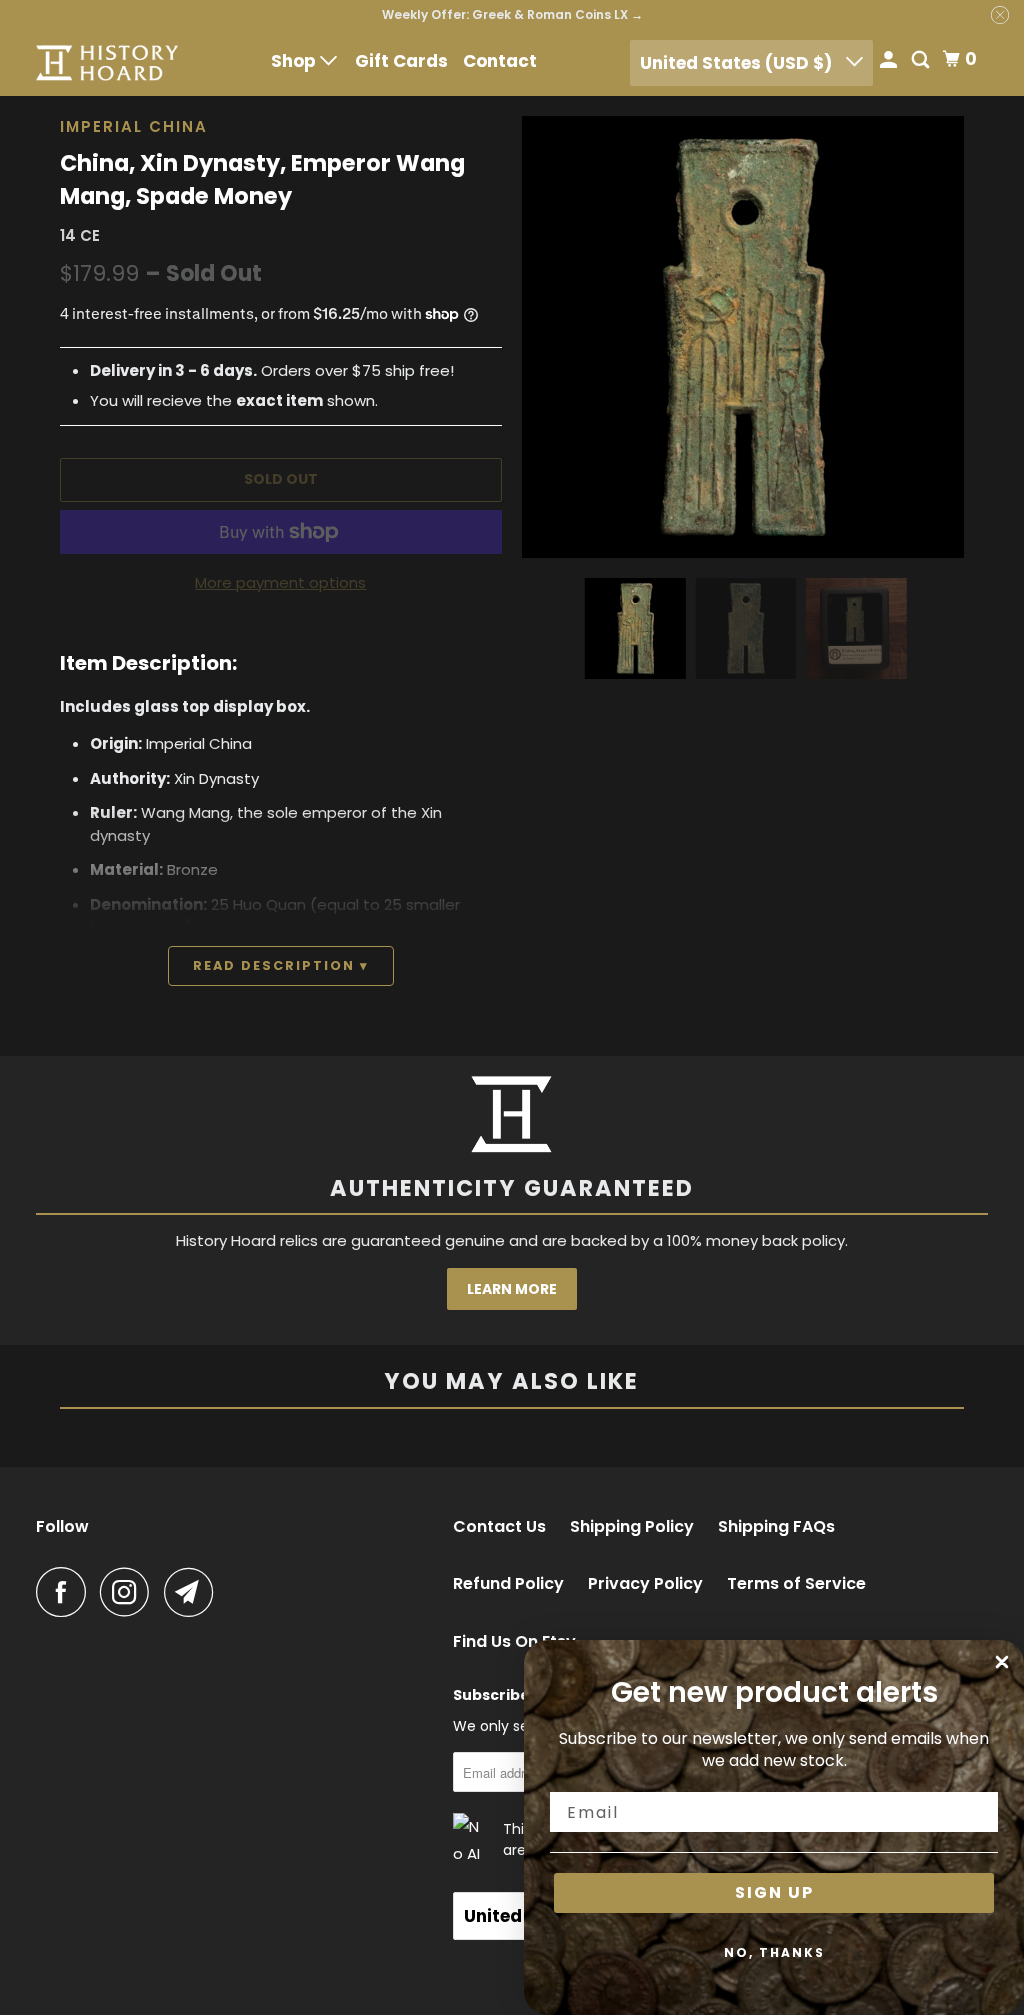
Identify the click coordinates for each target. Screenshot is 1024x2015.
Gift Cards (401, 61)
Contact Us (499, 1527)
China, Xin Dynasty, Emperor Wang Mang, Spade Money (262, 180)
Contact (500, 61)
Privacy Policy (645, 1584)
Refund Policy (508, 1584)
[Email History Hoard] (194, 1592)
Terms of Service (796, 1584)
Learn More (512, 1289)
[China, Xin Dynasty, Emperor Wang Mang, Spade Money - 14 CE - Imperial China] (743, 337)
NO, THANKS (774, 1952)
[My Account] (890, 61)
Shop (295, 61)
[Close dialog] (1002, 1662)
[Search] (922, 61)
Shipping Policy (632, 1527)
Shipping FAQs (776, 1527)
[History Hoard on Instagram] (130, 1592)
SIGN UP (774, 1892)
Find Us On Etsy (514, 1642)
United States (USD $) (738, 63)
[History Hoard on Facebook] (66, 1592)
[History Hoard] (107, 62)
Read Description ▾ (281, 965)
